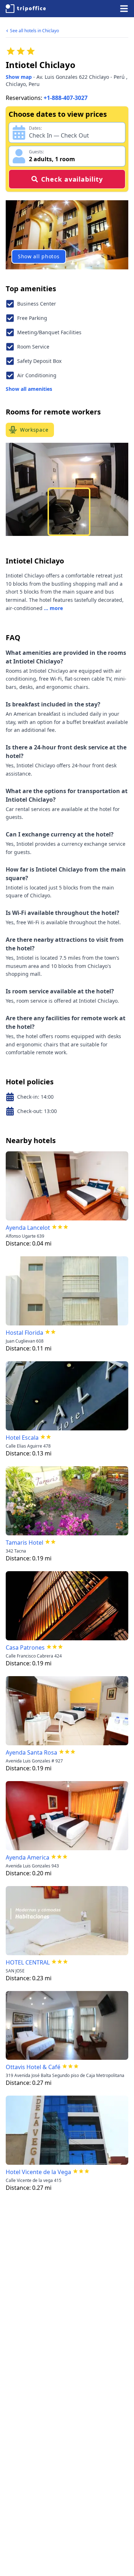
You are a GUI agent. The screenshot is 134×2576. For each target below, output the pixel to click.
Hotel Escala (22, 1438)
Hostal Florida (24, 1333)
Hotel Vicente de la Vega (38, 2172)
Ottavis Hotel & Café (33, 2067)
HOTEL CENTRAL (28, 1962)
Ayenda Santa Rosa (31, 1752)
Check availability (72, 179)
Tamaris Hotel (24, 1543)
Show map (19, 77)
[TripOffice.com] (26, 9)
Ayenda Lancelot (28, 1228)
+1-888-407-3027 (66, 98)
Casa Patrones (25, 1647)
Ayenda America (28, 1857)
